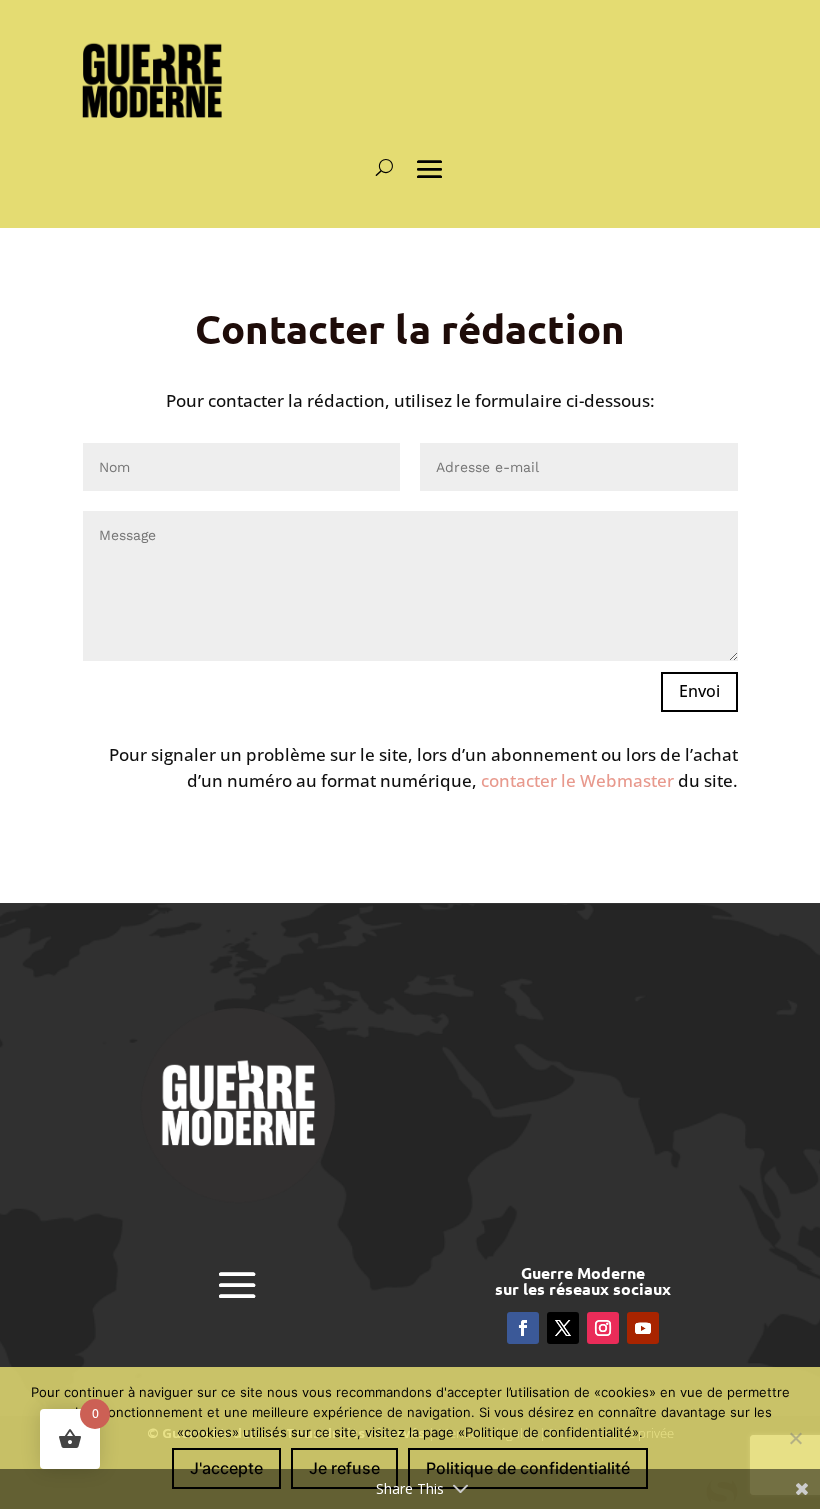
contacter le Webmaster (577, 780)
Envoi (699, 691)
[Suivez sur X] (563, 1328)
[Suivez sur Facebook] (523, 1328)
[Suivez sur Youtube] (643, 1328)
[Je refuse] (795, 1438)
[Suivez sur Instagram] (603, 1328)
